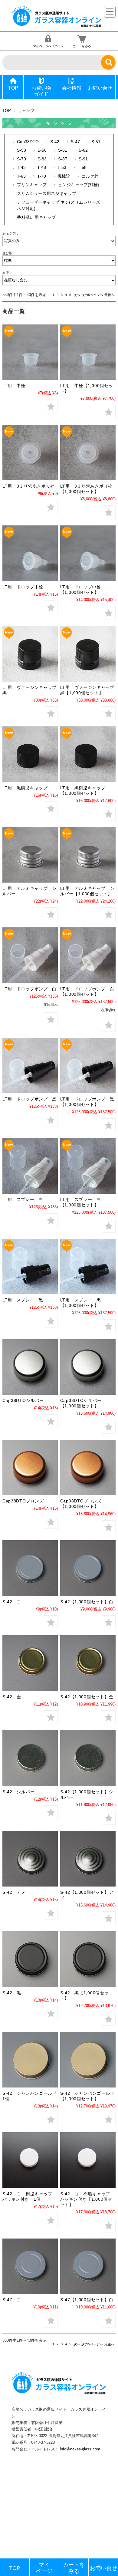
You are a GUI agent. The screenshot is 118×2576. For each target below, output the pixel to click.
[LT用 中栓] (30, 352)
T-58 (82, 168)
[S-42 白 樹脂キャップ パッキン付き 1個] (30, 2160)
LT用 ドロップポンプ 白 (29, 989)
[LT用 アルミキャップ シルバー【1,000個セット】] (88, 855)
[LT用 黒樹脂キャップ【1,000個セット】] (88, 754)
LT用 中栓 (14, 386)
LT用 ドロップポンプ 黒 (29, 1099)
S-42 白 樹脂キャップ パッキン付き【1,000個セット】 (87, 2199)
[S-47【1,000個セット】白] (88, 2266)
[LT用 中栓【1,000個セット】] (88, 352)
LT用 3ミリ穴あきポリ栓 (29, 486)
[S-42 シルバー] (30, 1758)
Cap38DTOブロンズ (23, 1501)
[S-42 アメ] (30, 1859)
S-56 (42, 150)
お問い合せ (100, 88)
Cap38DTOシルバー (23, 1400)
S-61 (63, 150)
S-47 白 (12, 2300)
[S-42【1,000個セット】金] (88, 1663)
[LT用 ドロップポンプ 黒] (30, 1066)
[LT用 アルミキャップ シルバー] (30, 855)
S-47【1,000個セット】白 (87, 2300)
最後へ (109, 295)
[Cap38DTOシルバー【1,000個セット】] (88, 1367)
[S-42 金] (30, 1663)
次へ (77, 295)
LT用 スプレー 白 (23, 1199)
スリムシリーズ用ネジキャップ (47, 194)
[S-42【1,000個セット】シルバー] (88, 1758)
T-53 (62, 168)
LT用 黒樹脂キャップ (25, 788)
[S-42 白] (30, 1568)
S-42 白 (12, 1602)
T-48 (42, 168)
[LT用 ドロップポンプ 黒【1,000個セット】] (88, 1066)
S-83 (42, 159)
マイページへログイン (48, 46)
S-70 (21, 159)
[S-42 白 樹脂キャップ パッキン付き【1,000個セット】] (88, 2160)
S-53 (21, 150)
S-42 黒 (12, 1993)
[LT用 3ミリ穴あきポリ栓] (30, 453)
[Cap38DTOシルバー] (30, 1367)
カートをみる (82, 46)
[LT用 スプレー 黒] (30, 1267)
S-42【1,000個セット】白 (87, 1602)
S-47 (75, 142)
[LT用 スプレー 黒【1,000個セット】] (88, 1267)
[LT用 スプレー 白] (30, 1166)
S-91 (83, 159)
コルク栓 (90, 176)
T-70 (42, 176)
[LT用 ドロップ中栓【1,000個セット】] (88, 553)
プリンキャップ (32, 185)
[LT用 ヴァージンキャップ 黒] (30, 654)
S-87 (63, 159)
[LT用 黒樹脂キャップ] (30, 754)
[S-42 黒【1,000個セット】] (88, 1959)
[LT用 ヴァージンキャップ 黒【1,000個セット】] (88, 654)
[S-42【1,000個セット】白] (88, 1568)
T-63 (21, 176)
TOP (13, 88)
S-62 (83, 150)
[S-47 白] (30, 2266)
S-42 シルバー (18, 1792)
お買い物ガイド (41, 91)
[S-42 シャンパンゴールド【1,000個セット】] (88, 2059)
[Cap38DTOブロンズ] (30, 1467)
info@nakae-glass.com (80, 2449)
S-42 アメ (14, 1892)
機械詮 (64, 176)
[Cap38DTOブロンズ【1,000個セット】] (88, 1467)
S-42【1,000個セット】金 (87, 1697)
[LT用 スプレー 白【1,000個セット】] (88, 1166)
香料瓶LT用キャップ (36, 217)
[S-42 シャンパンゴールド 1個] (30, 2059)
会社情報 (72, 88)
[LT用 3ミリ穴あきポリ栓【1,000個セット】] (88, 453)
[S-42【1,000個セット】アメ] (88, 1859)
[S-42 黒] (30, 1959)
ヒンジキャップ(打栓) (79, 185)
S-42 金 (12, 1697)
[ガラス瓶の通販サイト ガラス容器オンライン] (57, 26)
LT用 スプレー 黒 (23, 1300)
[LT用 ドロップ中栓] (30, 553)
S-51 (96, 142)
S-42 (55, 142)
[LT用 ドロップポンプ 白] (30, 955)
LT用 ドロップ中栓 (23, 587)
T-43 (21, 168)
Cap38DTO (28, 142)
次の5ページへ (92, 295)
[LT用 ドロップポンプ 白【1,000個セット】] (88, 955)
